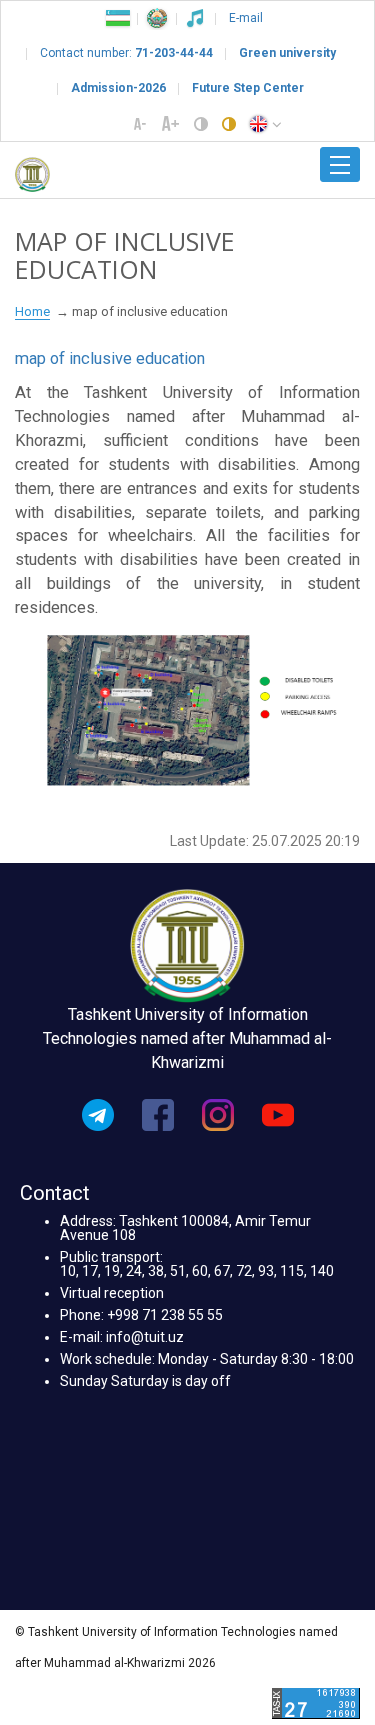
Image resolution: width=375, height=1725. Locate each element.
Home (32, 311)
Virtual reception (112, 1293)
